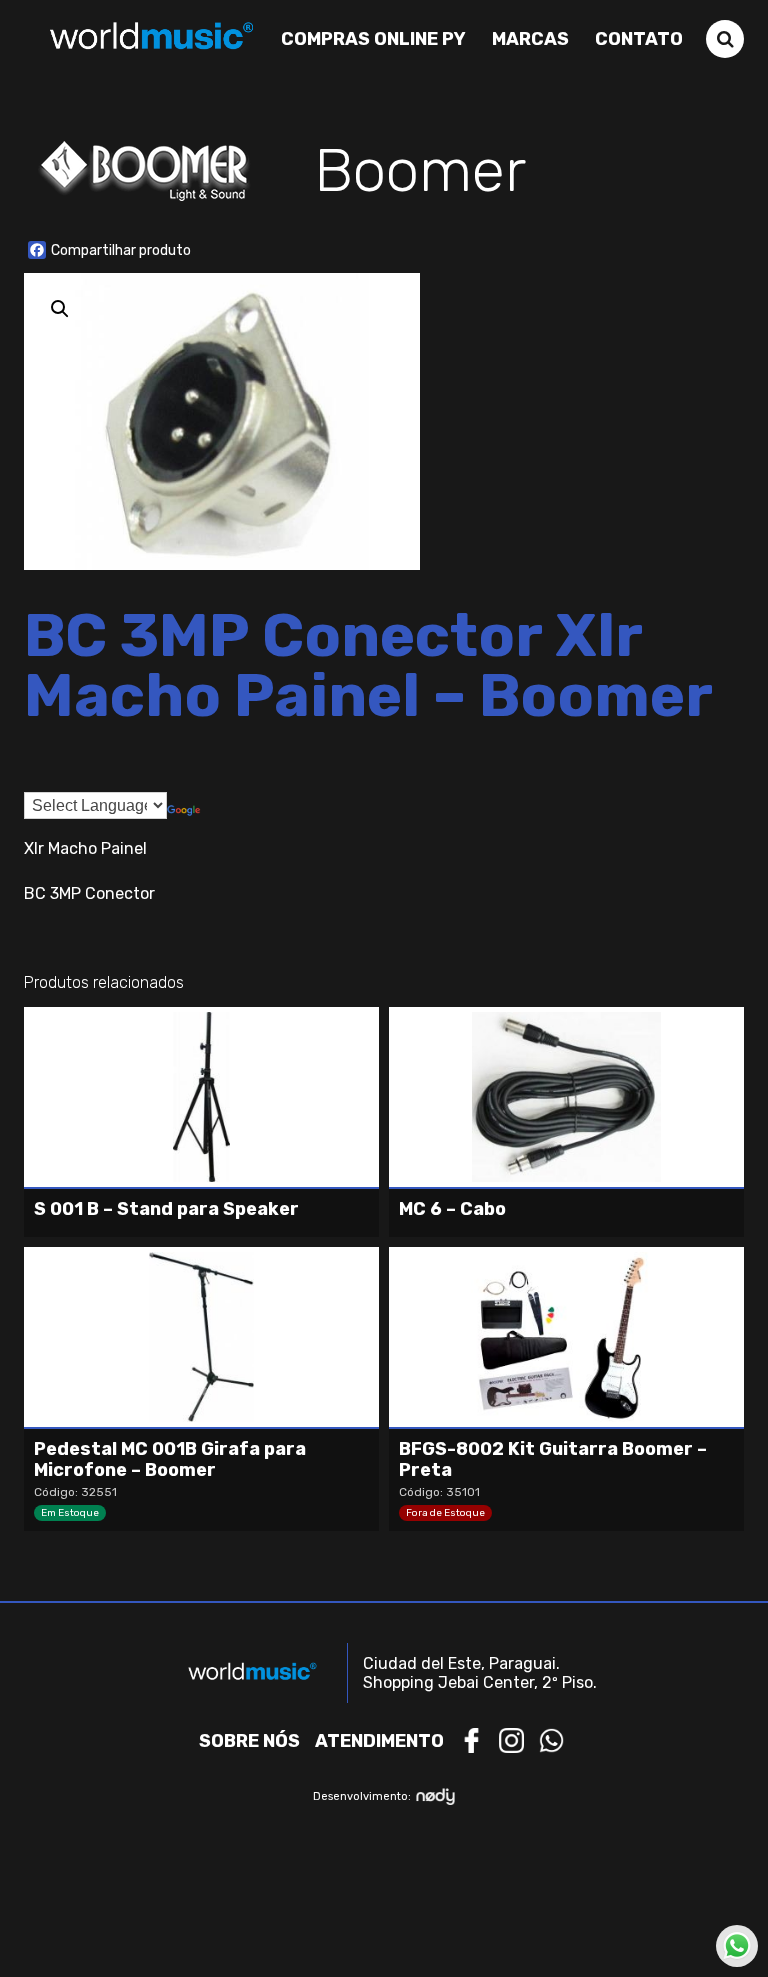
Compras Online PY (373, 39)
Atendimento (379, 1741)
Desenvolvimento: (362, 1796)
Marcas (530, 39)
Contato (639, 39)
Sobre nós (249, 1741)
